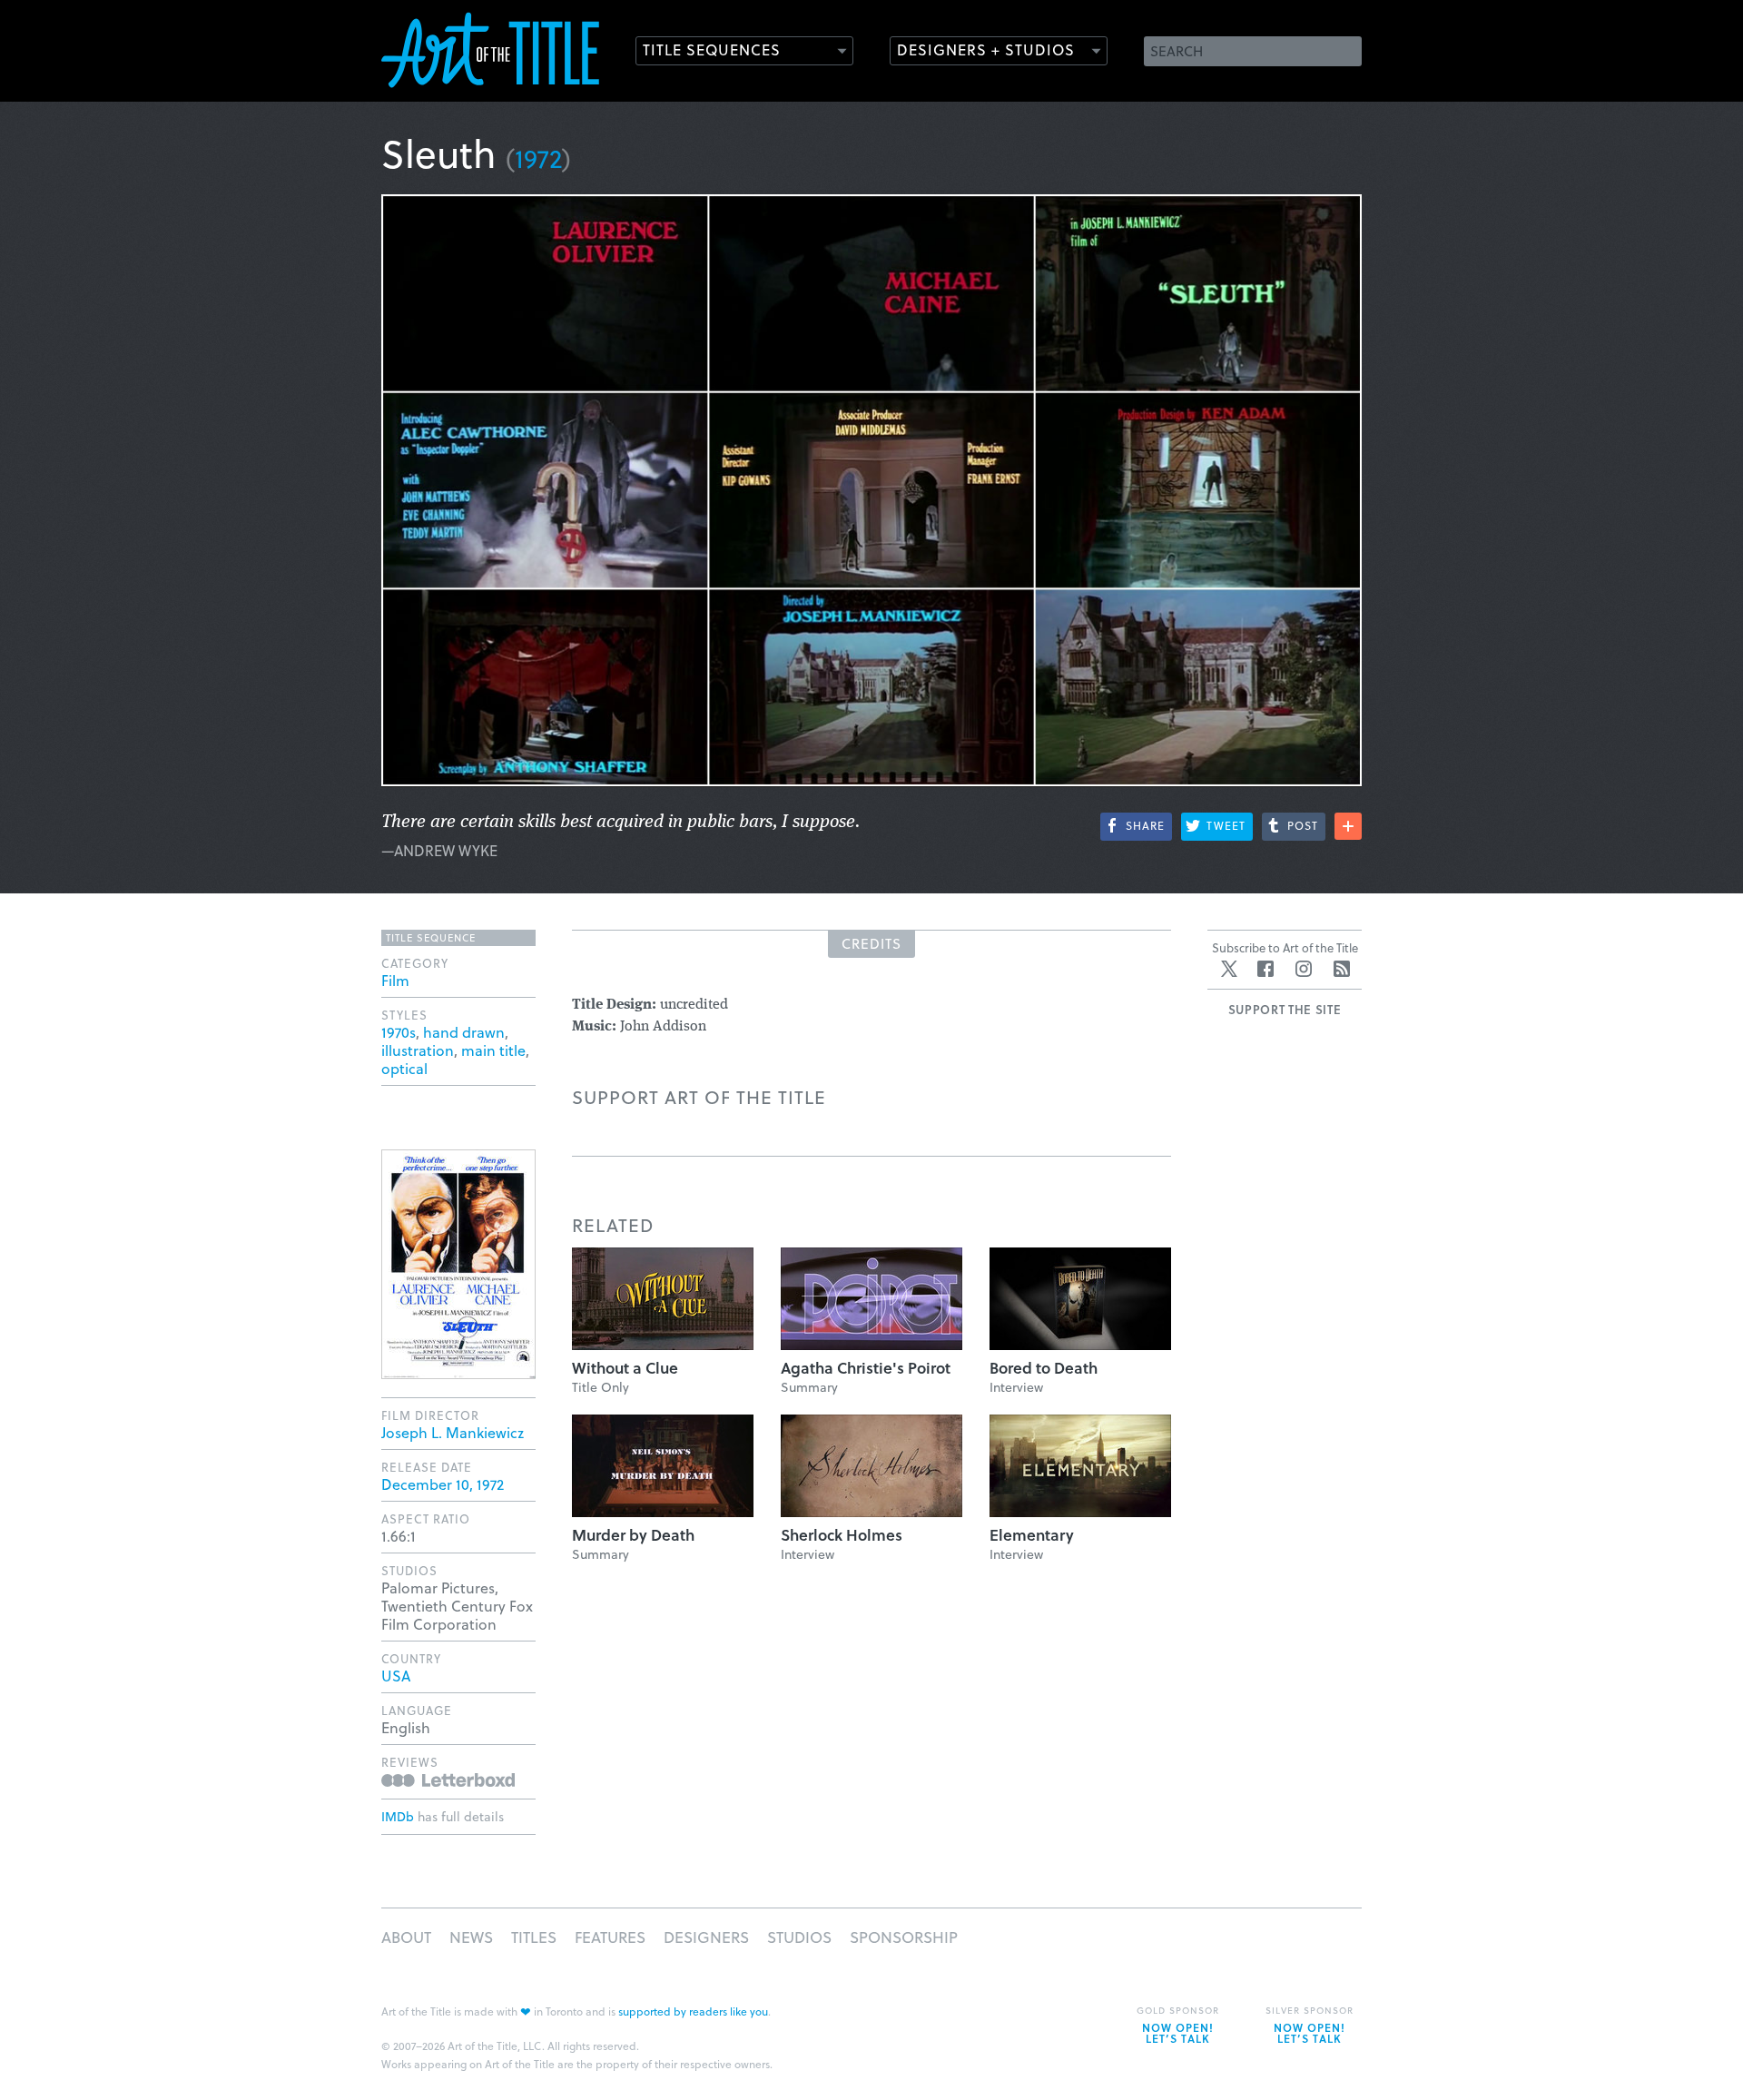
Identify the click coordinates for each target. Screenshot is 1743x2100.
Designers (706, 1937)
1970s (399, 1032)
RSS (1342, 969)
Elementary (1032, 1535)
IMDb (398, 1816)
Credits (871, 943)
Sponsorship (904, 1937)
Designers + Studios (986, 49)
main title (493, 1050)
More (1348, 826)
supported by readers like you (693, 2011)
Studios (799, 1937)
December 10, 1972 (443, 1484)
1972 (538, 158)
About (406, 1937)
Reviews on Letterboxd (448, 1780)
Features (610, 1937)
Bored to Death (1044, 1368)
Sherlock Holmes (842, 1535)
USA (396, 1676)
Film (395, 980)
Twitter (1229, 969)
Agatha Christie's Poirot (866, 1368)
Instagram (1304, 969)
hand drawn (464, 1032)
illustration (418, 1050)
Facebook (1265, 969)
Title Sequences (712, 49)
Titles (534, 1937)
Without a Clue (625, 1368)
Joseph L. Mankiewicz (453, 1432)
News (471, 1937)
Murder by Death (633, 1535)
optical (404, 1068)
